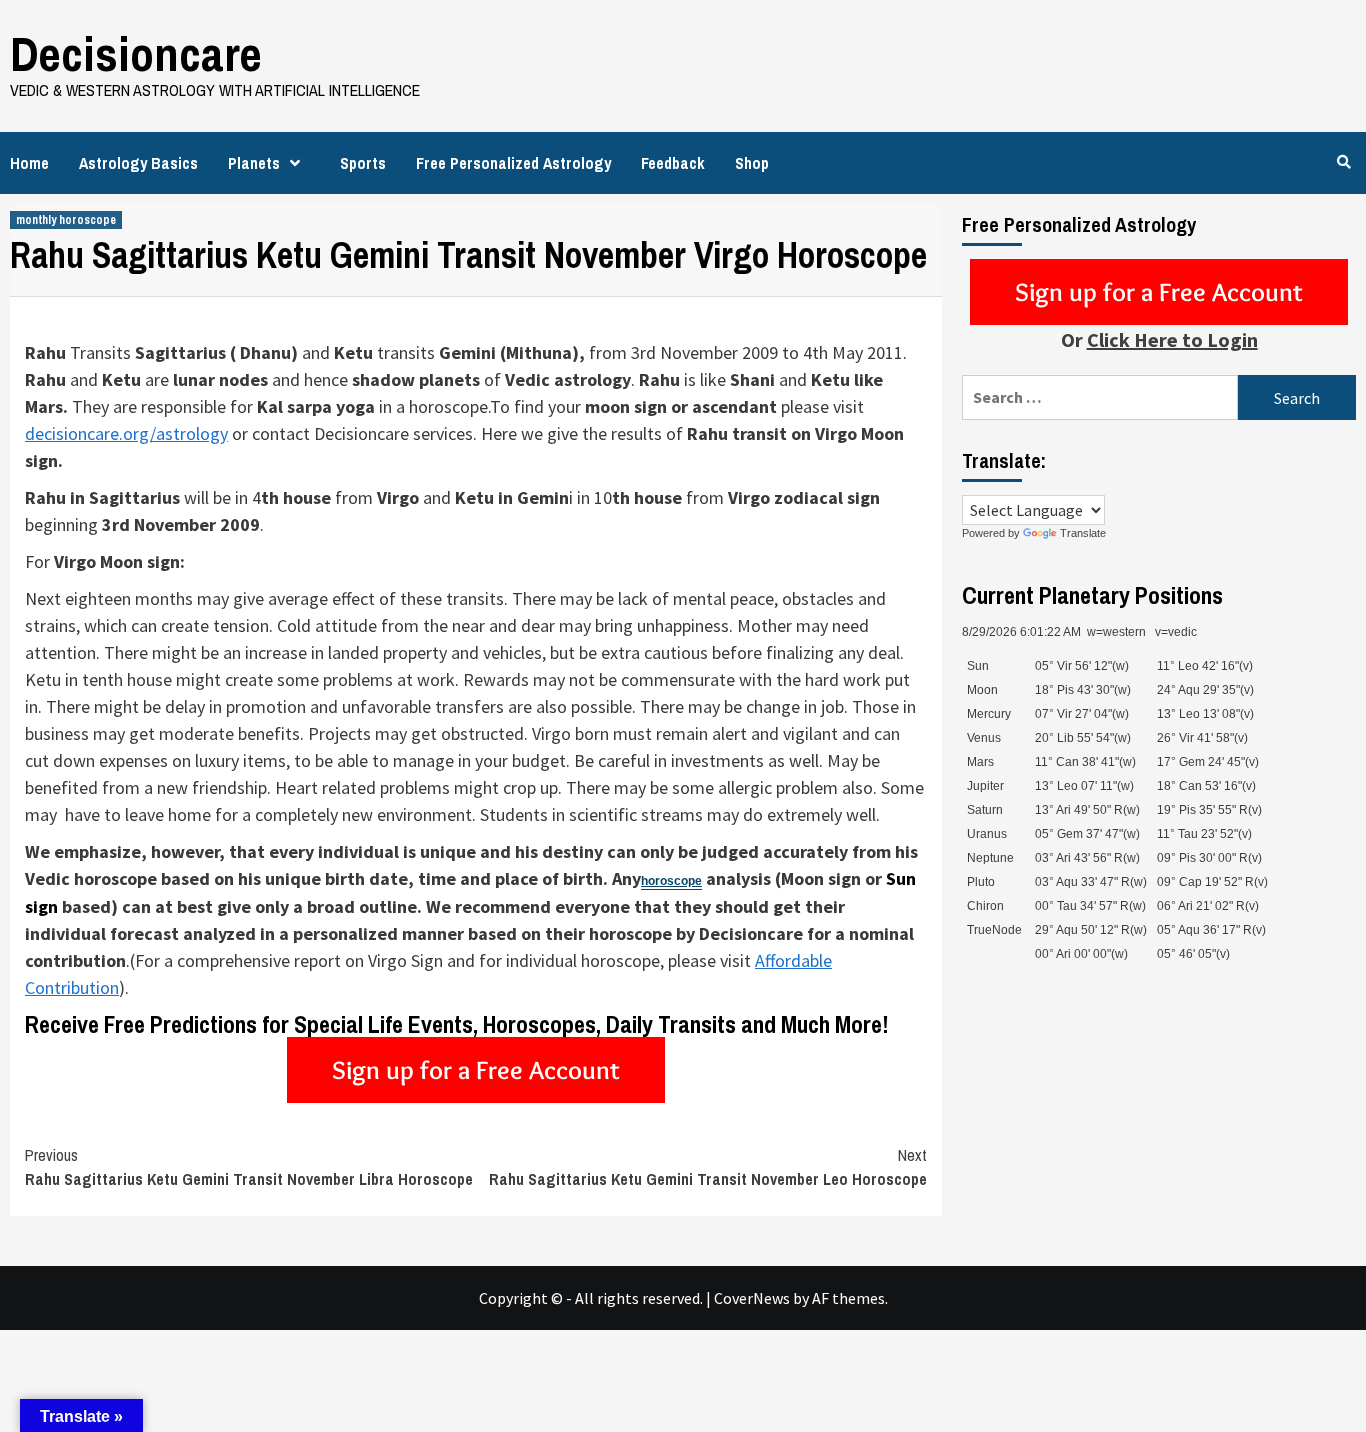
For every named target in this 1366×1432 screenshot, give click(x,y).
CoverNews (752, 1298)
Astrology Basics (138, 163)
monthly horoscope (66, 220)
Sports (363, 163)
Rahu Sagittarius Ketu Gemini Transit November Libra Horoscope (249, 1167)
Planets (254, 163)
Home (29, 163)
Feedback (673, 163)
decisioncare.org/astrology (126, 433)
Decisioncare (136, 53)
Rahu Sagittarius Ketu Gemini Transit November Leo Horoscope (708, 1167)
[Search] (1343, 162)
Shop (752, 163)
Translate (1083, 533)
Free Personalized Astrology (513, 163)
